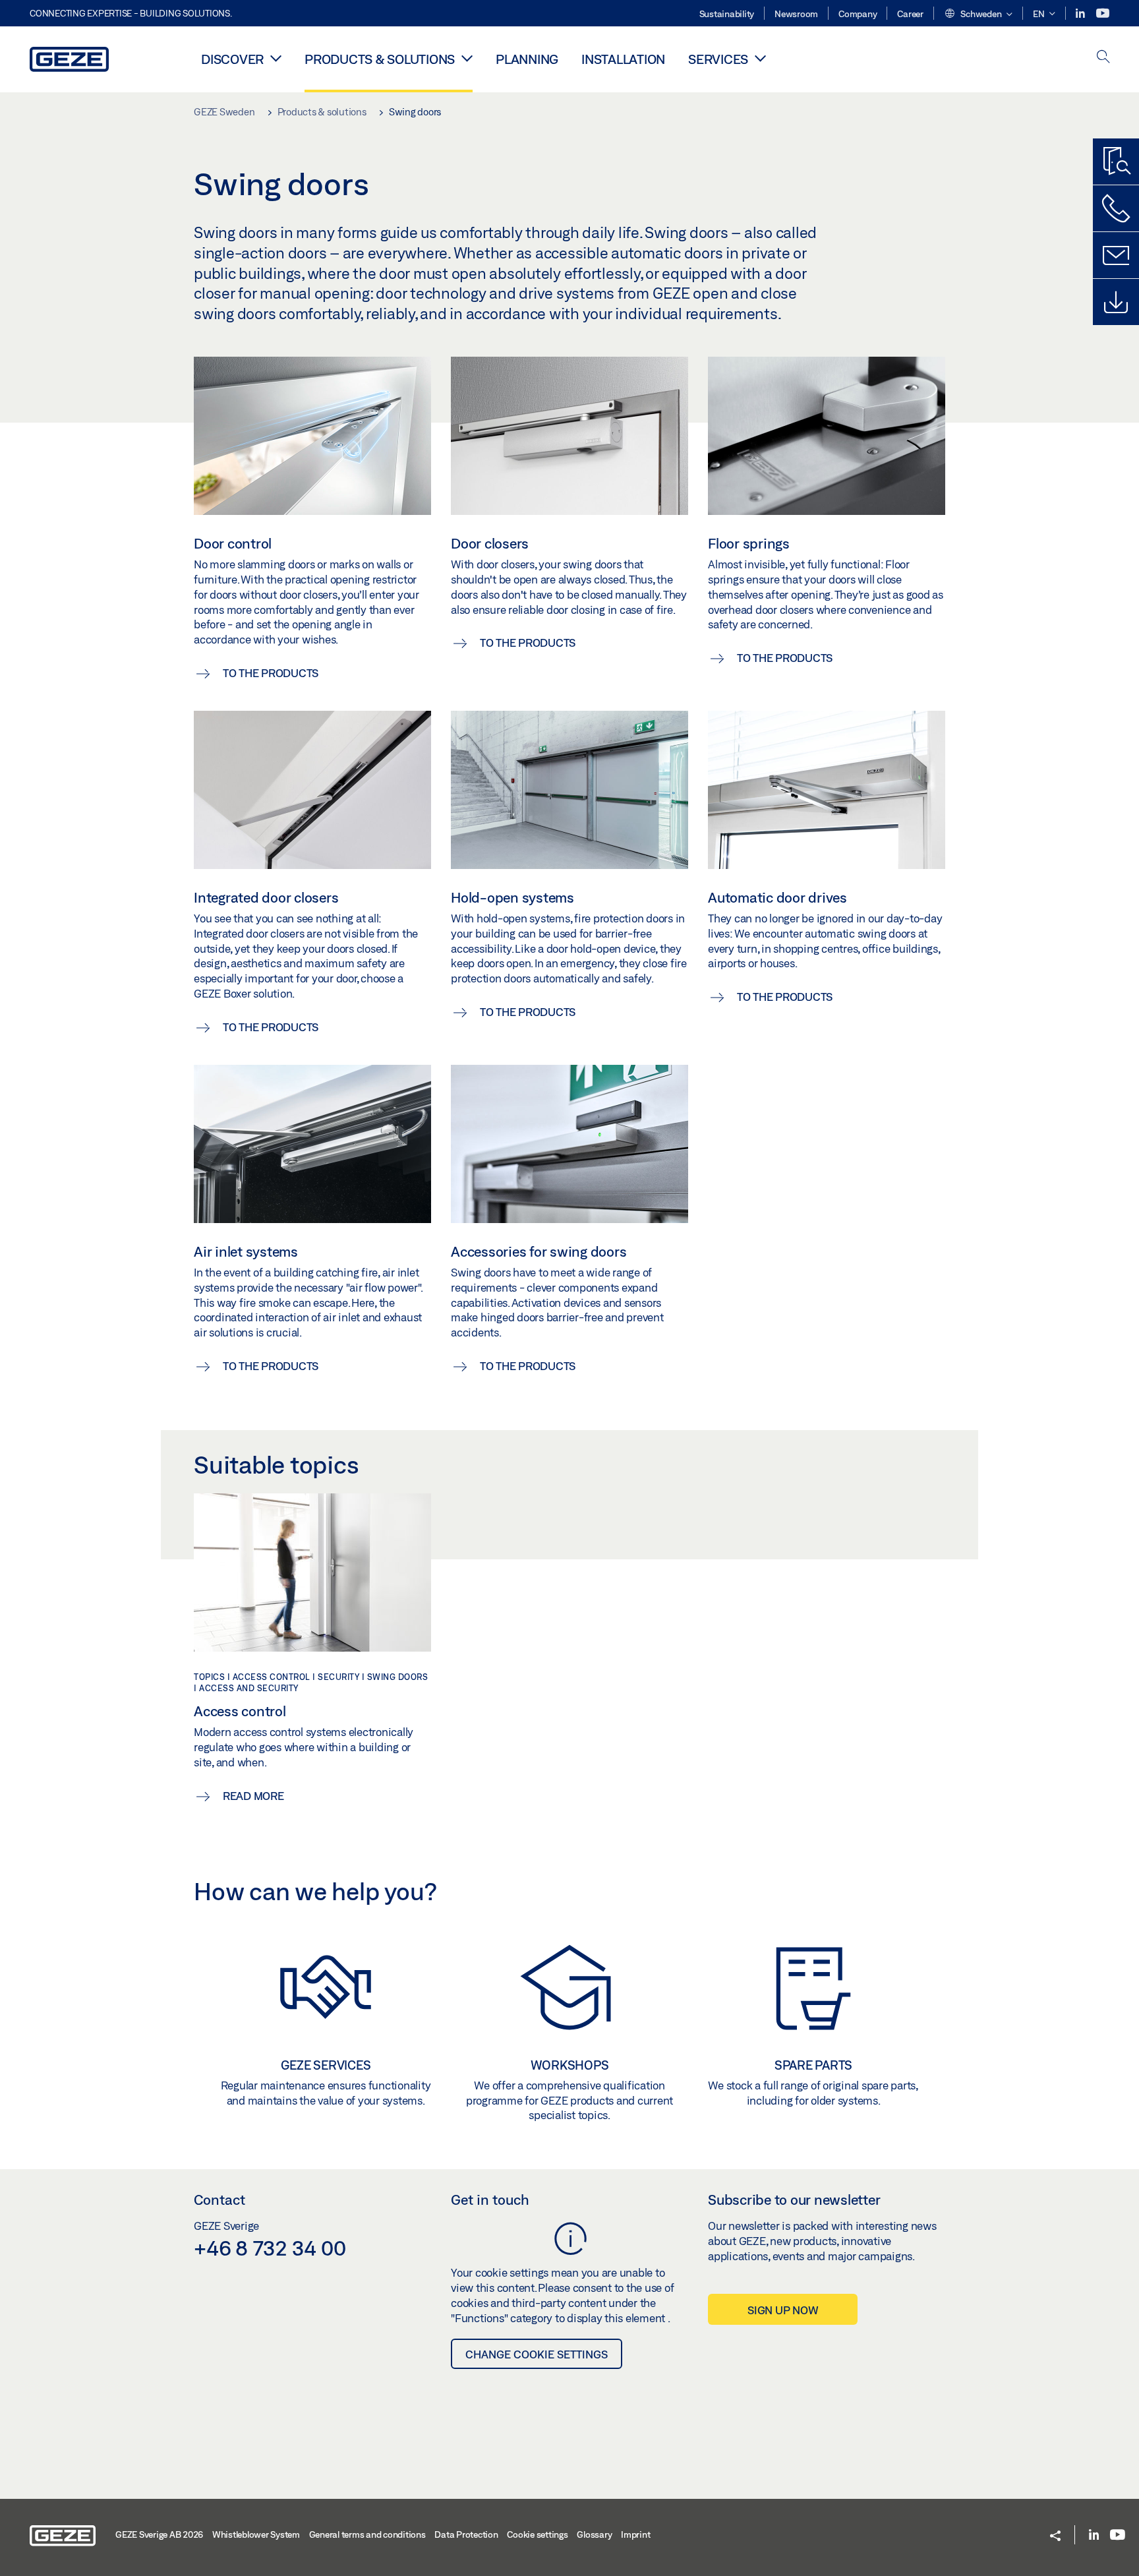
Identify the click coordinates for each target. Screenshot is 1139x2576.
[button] (978, 15)
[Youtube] (1103, 14)
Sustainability (727, 14)
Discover (232, 59)
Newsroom (796, 14)
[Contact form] (1116, 255)
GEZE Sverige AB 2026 (159, 2534)
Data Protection (466, 2534)
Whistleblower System (256, 2534)
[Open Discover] (276, 58)
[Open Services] (760, 58)
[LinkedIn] (1081, 14)
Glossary (594, 2534)
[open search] (1103, 58)
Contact (219, 2200)
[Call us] (1116, 208)
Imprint (635, 2534)
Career (910, 14)
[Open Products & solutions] (467, 58)
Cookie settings (537, 2534)
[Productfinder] (1116, 162)
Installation (623, 59)
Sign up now (783, 2310)
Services (718, 59)
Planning (527, 59)
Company (858, 14)
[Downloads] (1116, 302)
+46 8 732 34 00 (270, 2248)
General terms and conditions (367, 2534)
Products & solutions (380, 59)
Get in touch (490, 2200)
